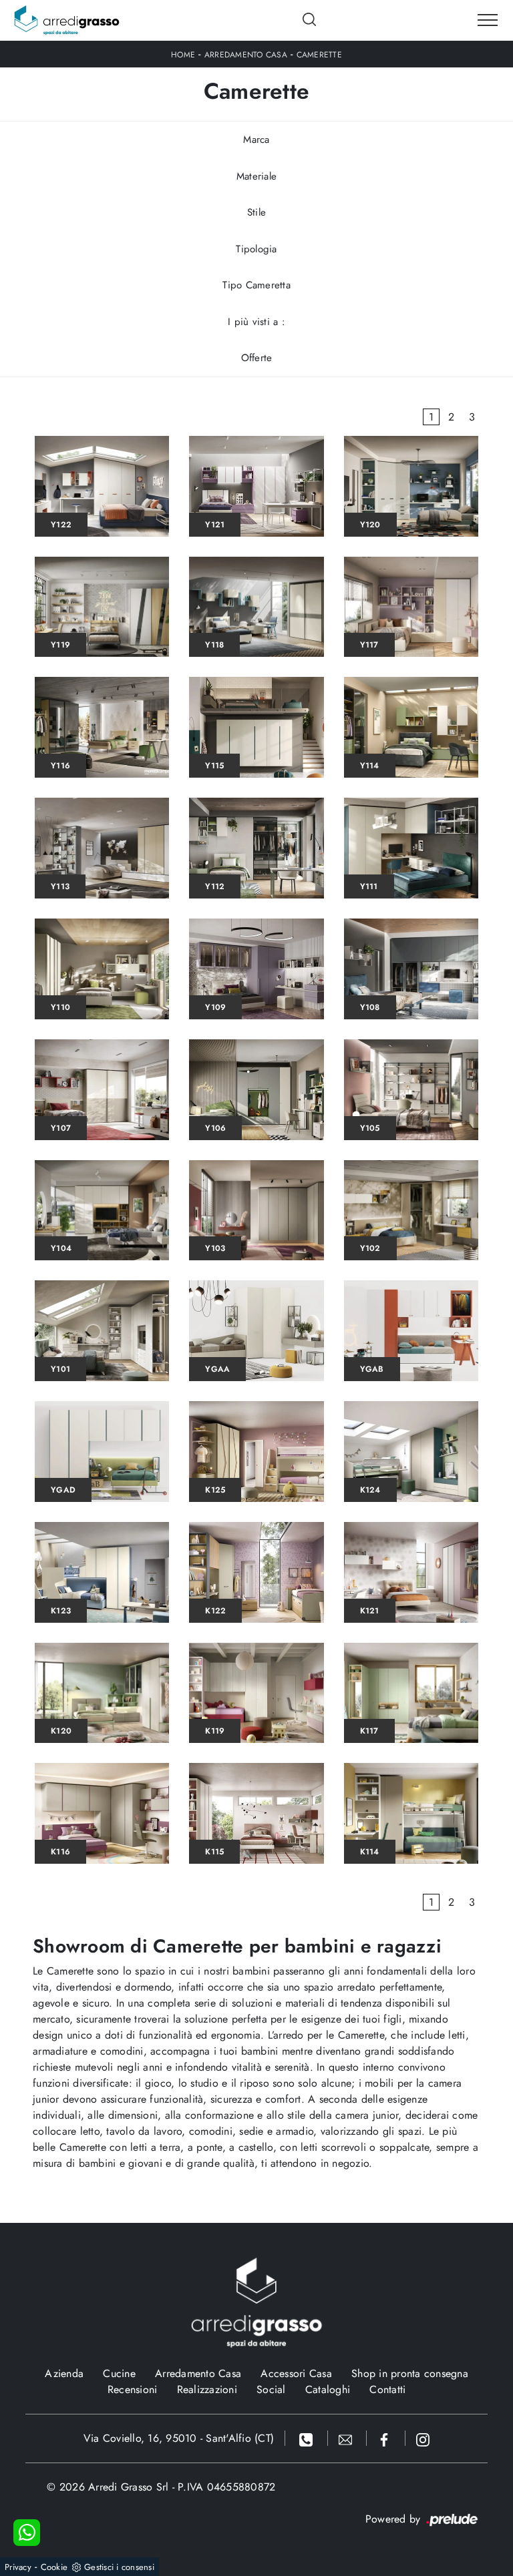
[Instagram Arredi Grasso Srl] (423, 2438)
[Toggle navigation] (488, 21)
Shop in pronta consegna (410, 2373)
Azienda (64, 2373)
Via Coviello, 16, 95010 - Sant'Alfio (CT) (179, 2438)
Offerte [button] (257, 358)
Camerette (319, 55)
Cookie (54, 2567)
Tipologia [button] (256, 249)
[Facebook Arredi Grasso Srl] (386, 2438)
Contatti (387, 2389)
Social (271, 2389)
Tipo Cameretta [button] (256, 285)
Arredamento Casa (246, 55)
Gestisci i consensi (119, 2567)
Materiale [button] (256, 176)
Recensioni (133, 2389)
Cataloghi (328, 2389)
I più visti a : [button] (256, 322)
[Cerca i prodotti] (310, 19)
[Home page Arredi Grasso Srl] (67, 20)
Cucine (119, 2373)
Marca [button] (256, 140)
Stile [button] (256, 212)
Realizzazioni (207, 2389)
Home (183, 55)
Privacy (18, 2567)
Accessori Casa (296, 2373)
